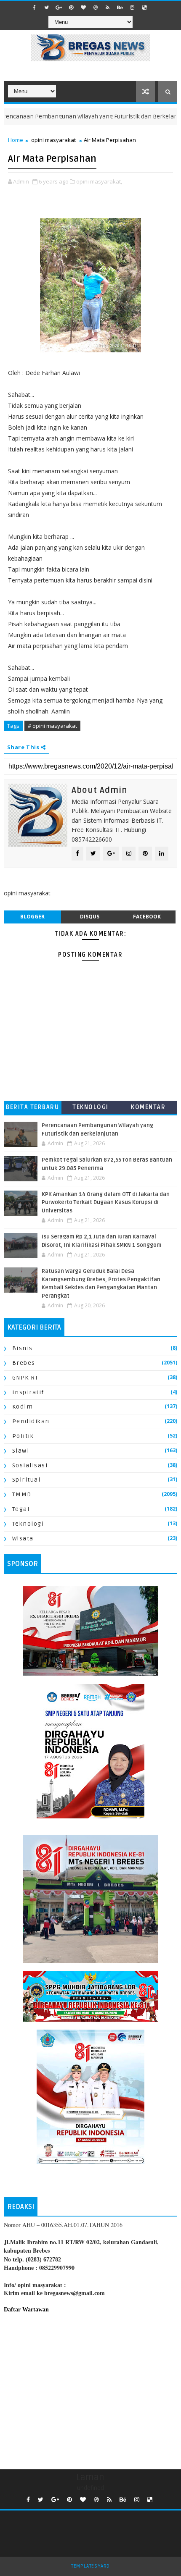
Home (16, 140)
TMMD (22, 1494)
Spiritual (27, 1480)
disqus (90, 917)
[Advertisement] (91, 2390)
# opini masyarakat (52, 726)
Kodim (23, 1407)
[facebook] (35, 8)
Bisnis (23, 1348)
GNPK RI (25, 1378)
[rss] (108, 8)
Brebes (24, 1363)
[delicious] (144, 8)
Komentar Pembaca (148, 1109)
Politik (23, 1436)
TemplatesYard (90, 2566)
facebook (147, 917)
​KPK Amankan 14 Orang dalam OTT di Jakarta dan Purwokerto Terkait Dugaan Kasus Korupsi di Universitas (106, 1203)
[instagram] (132, 8)
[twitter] (47, 8)
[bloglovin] (83, 8)
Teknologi (90, 1107)
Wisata (23, 1539)
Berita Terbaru (32, 1107)
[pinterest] (71, 8)
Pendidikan (31, 1421)
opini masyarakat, (99, 181)
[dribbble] (96, 8)
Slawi (21, 1451)
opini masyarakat (53, 140)
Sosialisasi (30, 1465)
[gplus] (59, 8)
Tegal (21, 1509)
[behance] (120, 8)
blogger (32, 917)
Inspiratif (28, 1392)
